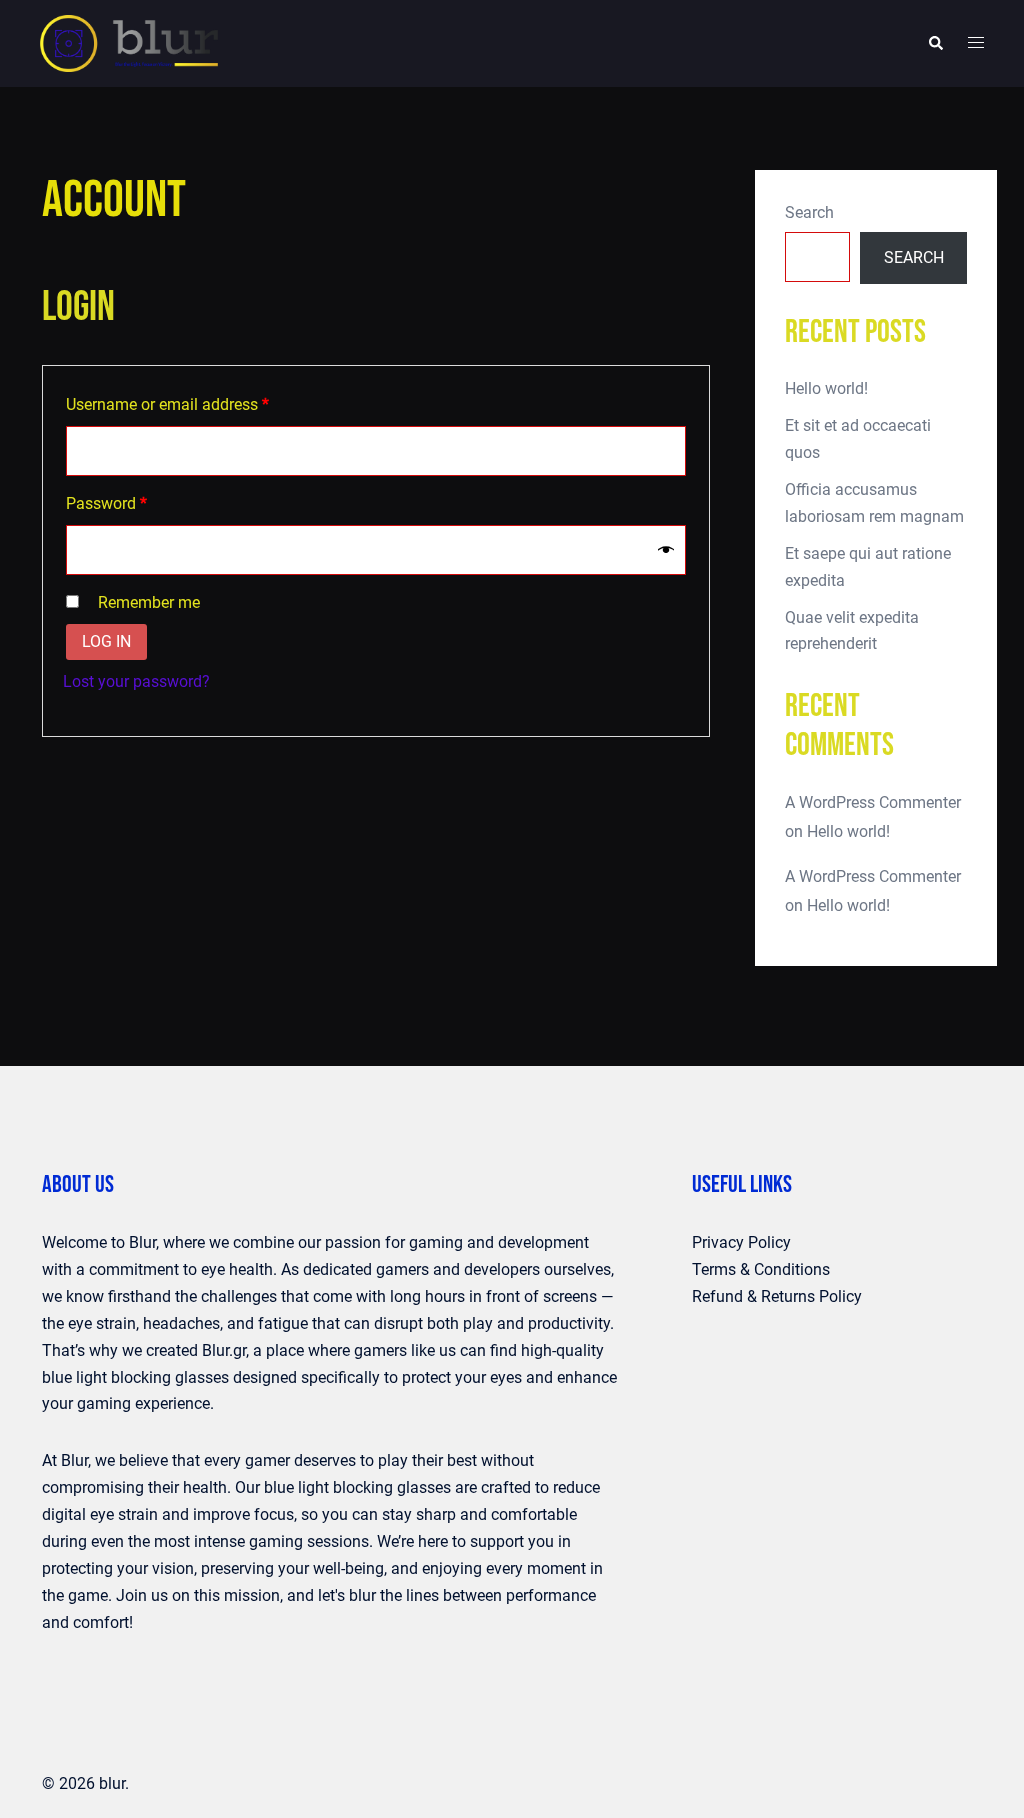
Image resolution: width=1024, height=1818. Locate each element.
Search (809, 212)
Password (137, 503)
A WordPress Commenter (873, 802)
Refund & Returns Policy (777, 1296)
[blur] (129, 42)
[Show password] (666, 550)
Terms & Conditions (761, 1269)
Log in (106, 641)
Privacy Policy (741, 1242)
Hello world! (826, 388)
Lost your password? (136, 681)
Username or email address (198, 404)
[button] (935, 43)
